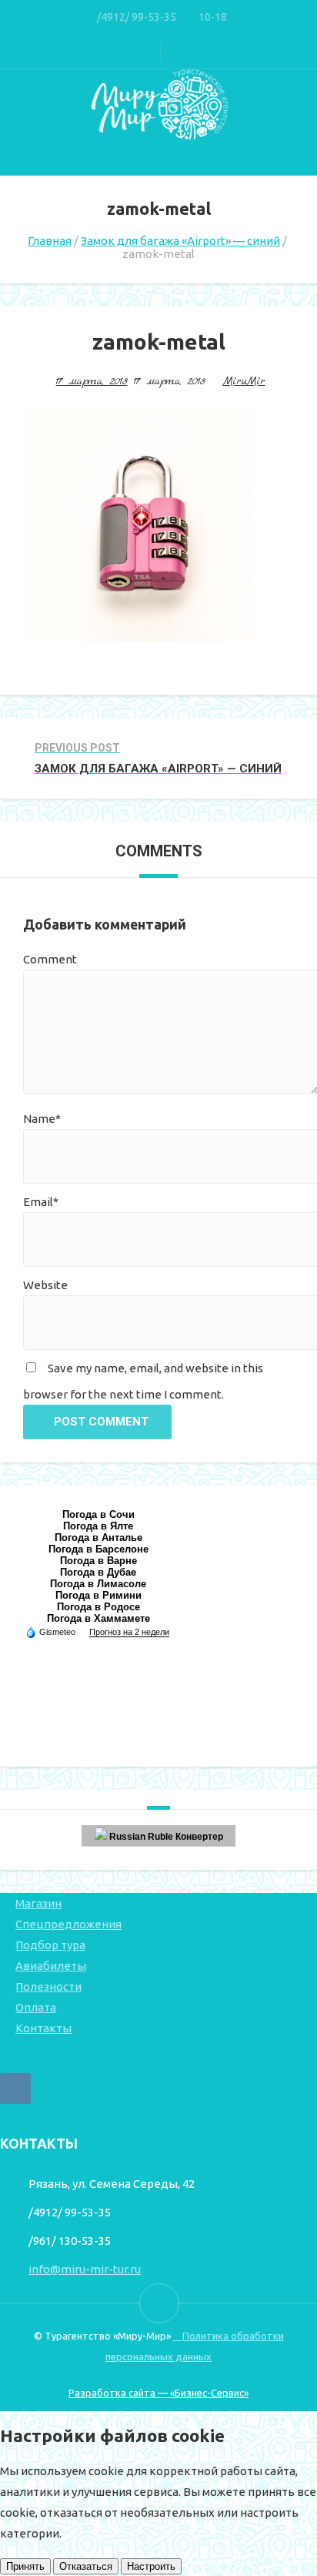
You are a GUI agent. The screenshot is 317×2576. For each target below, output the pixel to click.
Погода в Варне (98, 1561)
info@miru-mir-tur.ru (85, 2269)
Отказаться (86, 2566)
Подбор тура (50, 1945)
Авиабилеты (51, 1966)
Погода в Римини (98, 1595)
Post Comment (101, 1422)
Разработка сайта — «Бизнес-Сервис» (158, 2393)
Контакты (43, 2028)
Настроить (151, 2566)
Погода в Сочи (98, 1514)
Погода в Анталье (98, 1538)
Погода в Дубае (98, 1572)
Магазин (38, 1903)
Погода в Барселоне (98, 1549)
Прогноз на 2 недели (129, 1632)
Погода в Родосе (98, 1607)
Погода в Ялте (98, 1526)
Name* (42, 1119)
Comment (50, 959)
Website (45, 1285)
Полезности (48, 1986)
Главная (50, 241)
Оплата (36, 2007)
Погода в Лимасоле (98, 1584)
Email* (41, 1202)
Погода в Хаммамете (98, 1618)
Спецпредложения (68, 1924)
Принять (25, 2566)
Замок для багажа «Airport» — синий (180, 241)
